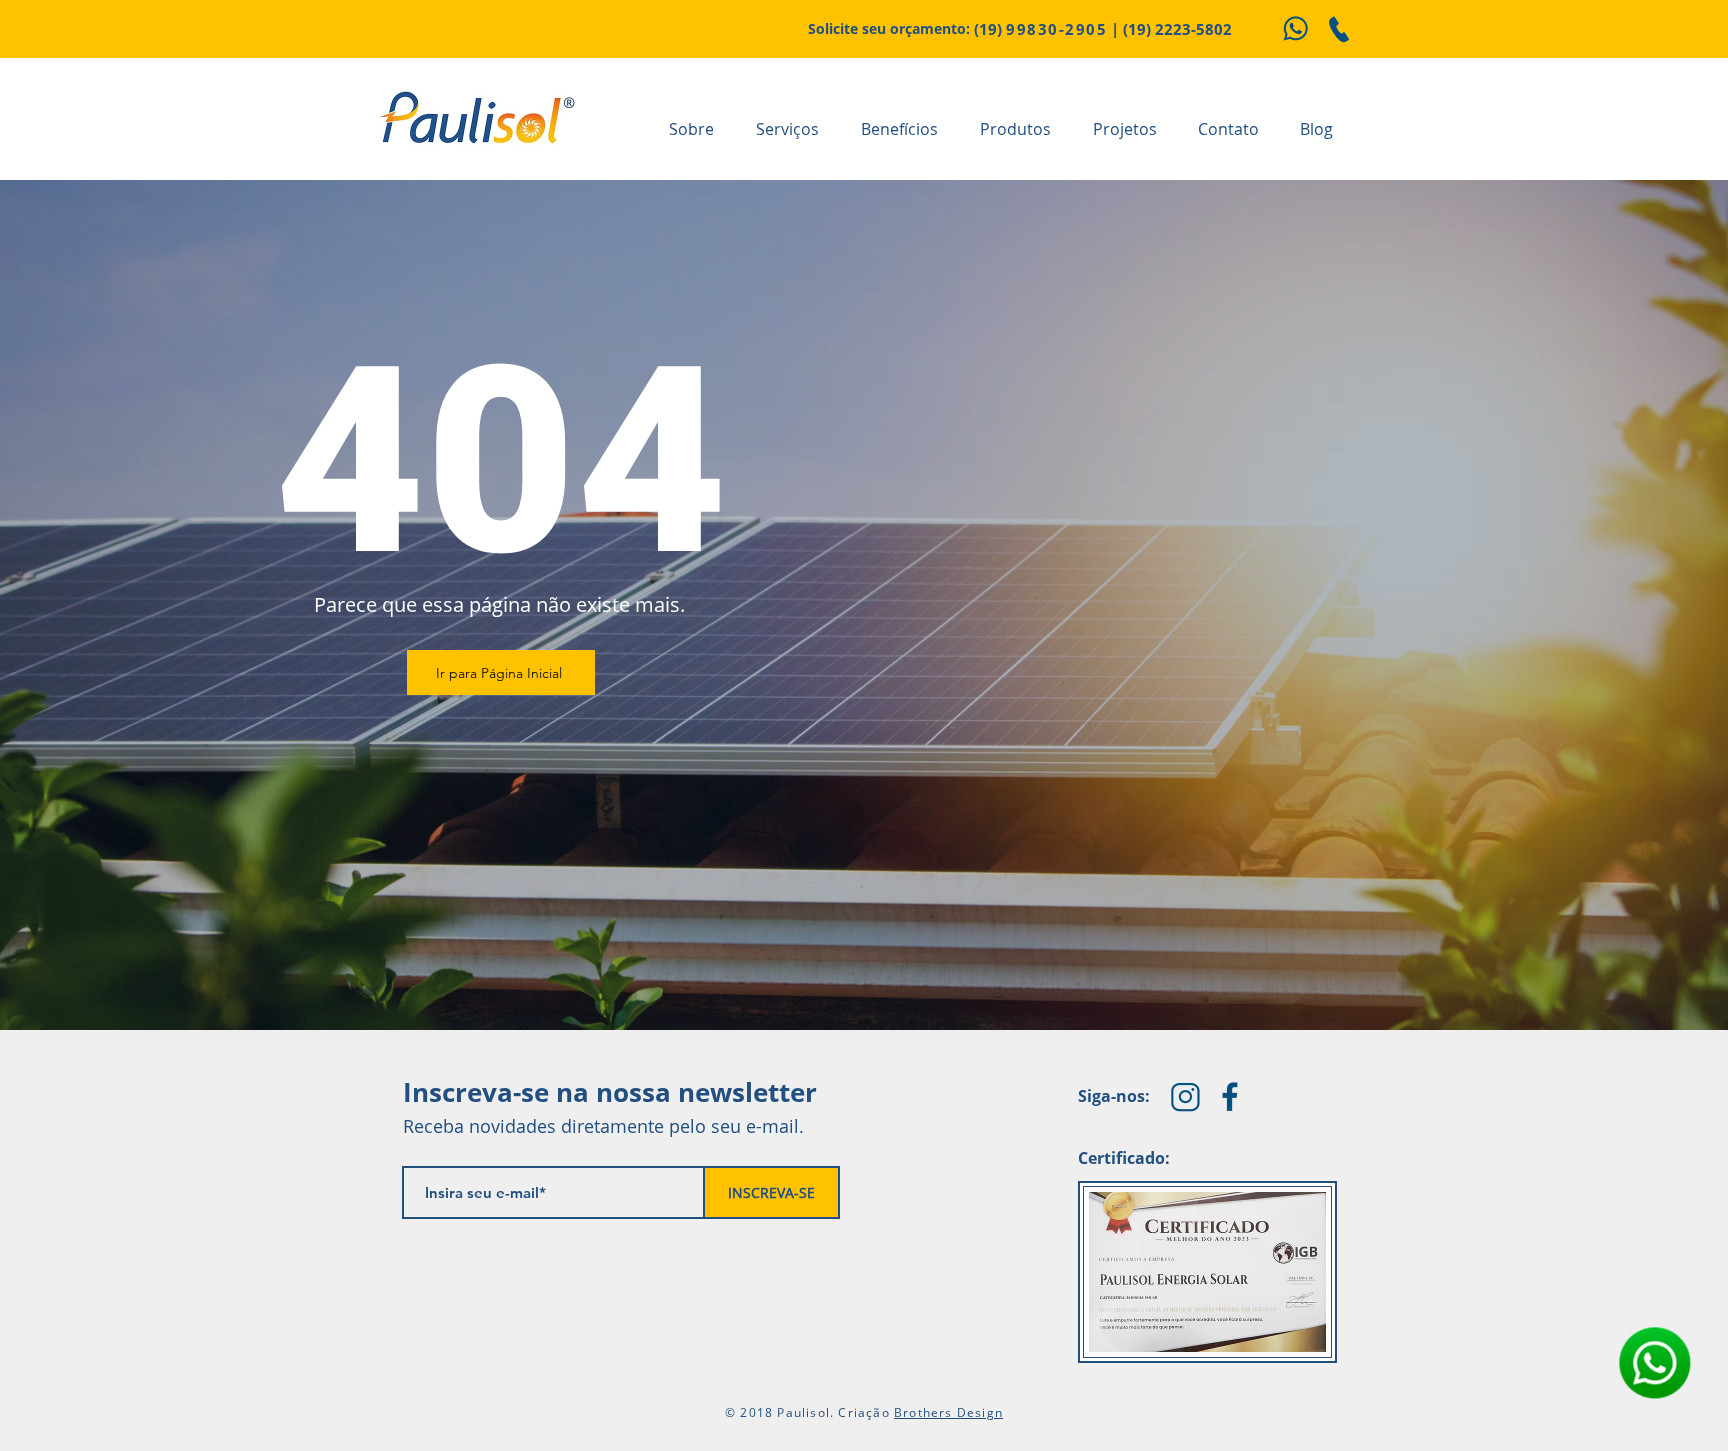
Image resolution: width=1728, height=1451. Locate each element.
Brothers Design (948, 1412)
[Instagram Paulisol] (1185, 1096)
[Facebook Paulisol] (1230, 1096)
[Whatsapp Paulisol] (1295, 29)
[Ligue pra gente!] (1339, 29)
